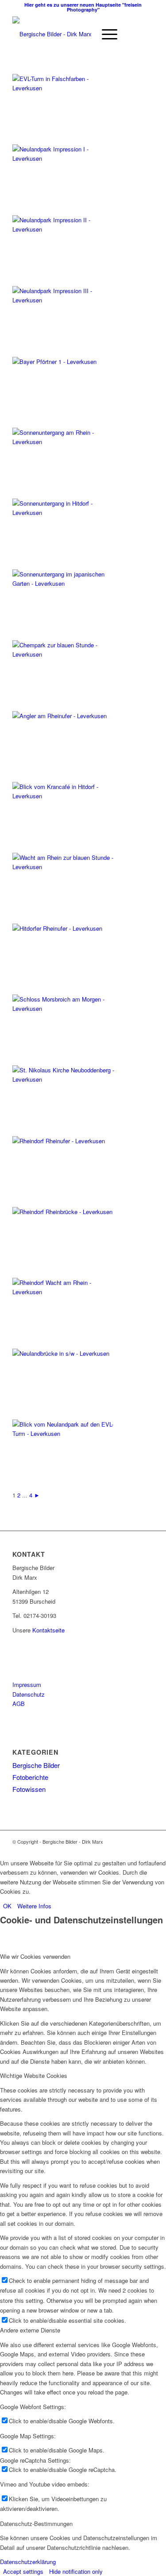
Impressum (27, 1684)
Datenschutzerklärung (28, 2562)
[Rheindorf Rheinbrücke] (66, 1212)
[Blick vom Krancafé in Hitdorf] (66, 796)
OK (7, 1906)
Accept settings (23, 2571)
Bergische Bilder (36, 1765)
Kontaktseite (48, 1630)
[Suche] (84, 34)
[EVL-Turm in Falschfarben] (66, 88)
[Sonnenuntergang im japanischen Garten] (66, 583)
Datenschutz (29, 1694)
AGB (19, 1704)
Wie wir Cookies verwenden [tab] (35, 1956)
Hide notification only (76, 2571)
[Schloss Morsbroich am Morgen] (66, 1008)
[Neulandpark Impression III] (66, 300)
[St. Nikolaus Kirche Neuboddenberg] (66, 1079)
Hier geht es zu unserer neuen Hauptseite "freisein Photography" (83, 7)
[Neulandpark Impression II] (66, 229)
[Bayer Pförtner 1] (66, 362)
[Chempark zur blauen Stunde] (66, 654)
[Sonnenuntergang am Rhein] (66, 442)
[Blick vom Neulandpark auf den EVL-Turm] (66, 1433)
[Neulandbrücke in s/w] (66, 1353)
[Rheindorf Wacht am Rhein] (66, 1292)
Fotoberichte (30, 1777)
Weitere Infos (34, 1906)
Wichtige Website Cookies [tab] (34, 2075)
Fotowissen (29, 1789)
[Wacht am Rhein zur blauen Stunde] (66, 867)
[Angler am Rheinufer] (66, 716)
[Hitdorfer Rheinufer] (66, 928)
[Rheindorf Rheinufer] (66, 1141)
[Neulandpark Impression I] (66, 158)
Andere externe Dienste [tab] (30, 2330)
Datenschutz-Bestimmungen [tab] (36, 2524)
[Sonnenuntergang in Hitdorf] (66, 512)
